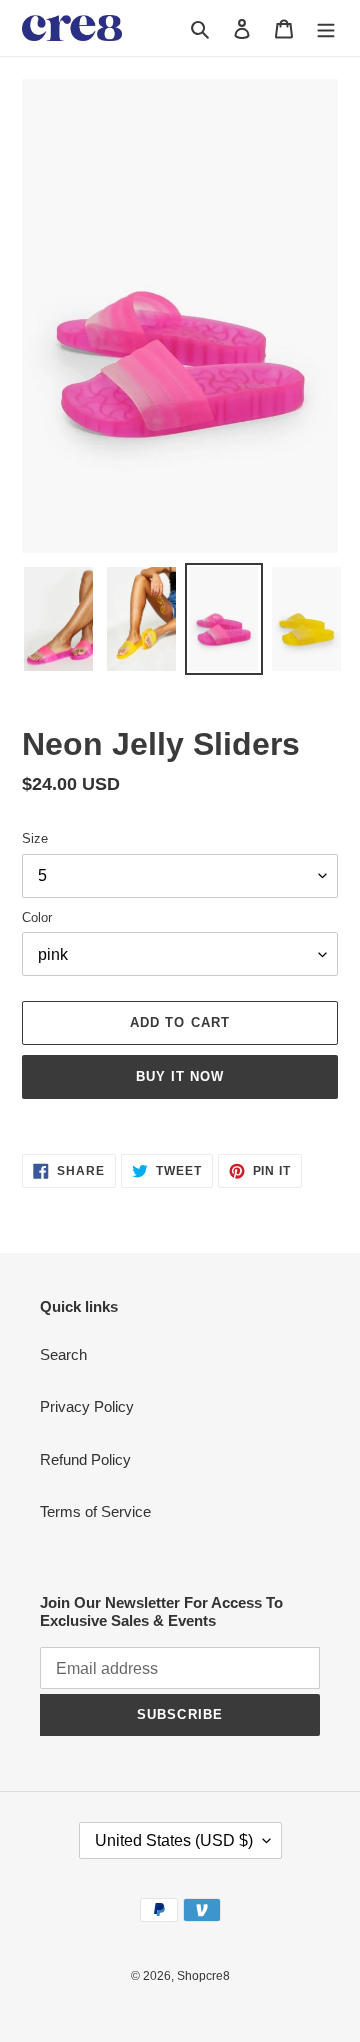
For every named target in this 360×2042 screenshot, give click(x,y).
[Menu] (326, 28)
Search (63, 1354)
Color (37, 917)
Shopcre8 (203, 1976)
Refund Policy (85, 1459)
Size (35, 838)
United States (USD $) (174, 1840)
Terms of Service (95, 1511)
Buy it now (180, 1076)
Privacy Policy (87, 1406)
